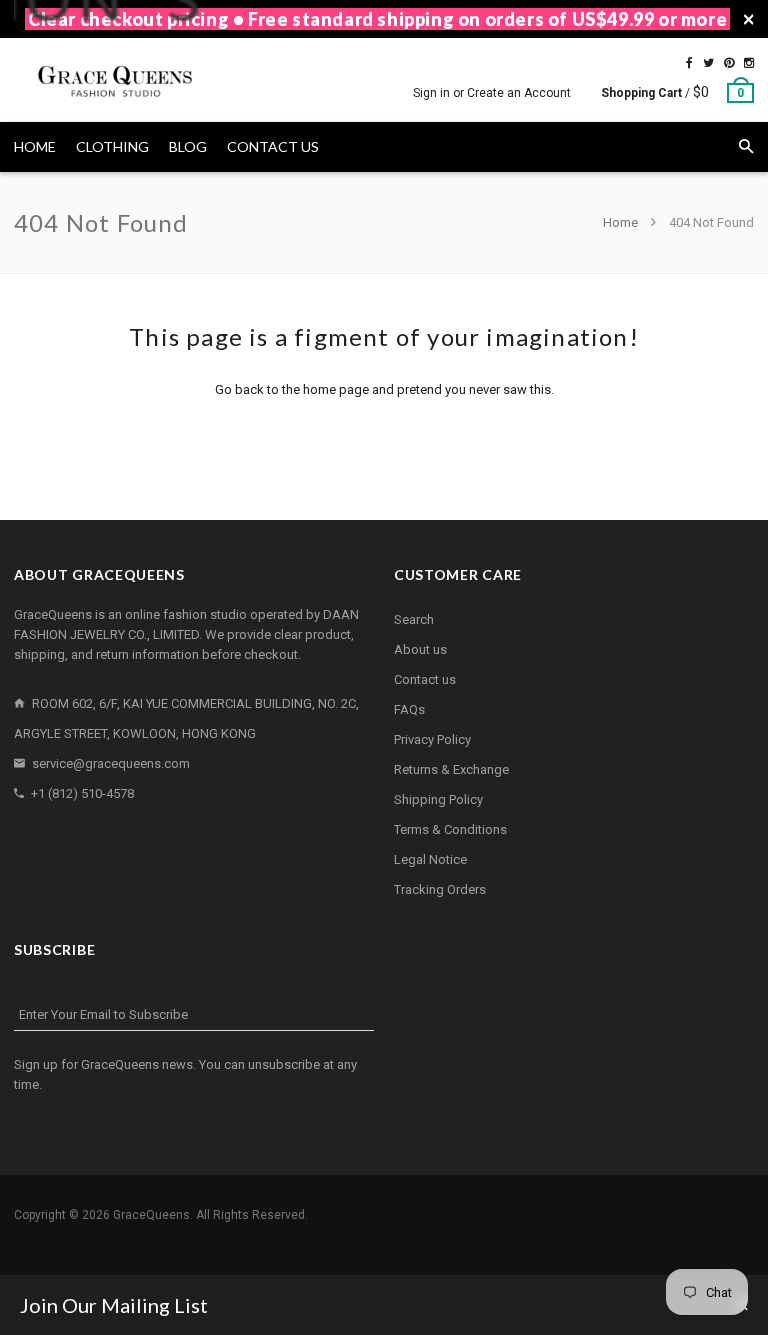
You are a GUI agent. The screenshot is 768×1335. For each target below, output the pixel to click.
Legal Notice (430, 859)
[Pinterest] (729, 63)
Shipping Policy (438, 799)
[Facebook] (689, 63)
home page (336, 389)
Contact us (425, 679)
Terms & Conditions (450, 829)
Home (622, 222)
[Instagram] (749, 63)
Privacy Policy (432, 739)
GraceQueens (151, 1215)
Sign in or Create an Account (492, 93)
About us (420, 649)
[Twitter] (708, 63)
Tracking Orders (440, 889)
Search (414, 619)
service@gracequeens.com (111, 763)
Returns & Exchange (451, 769)
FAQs (409, 709)
